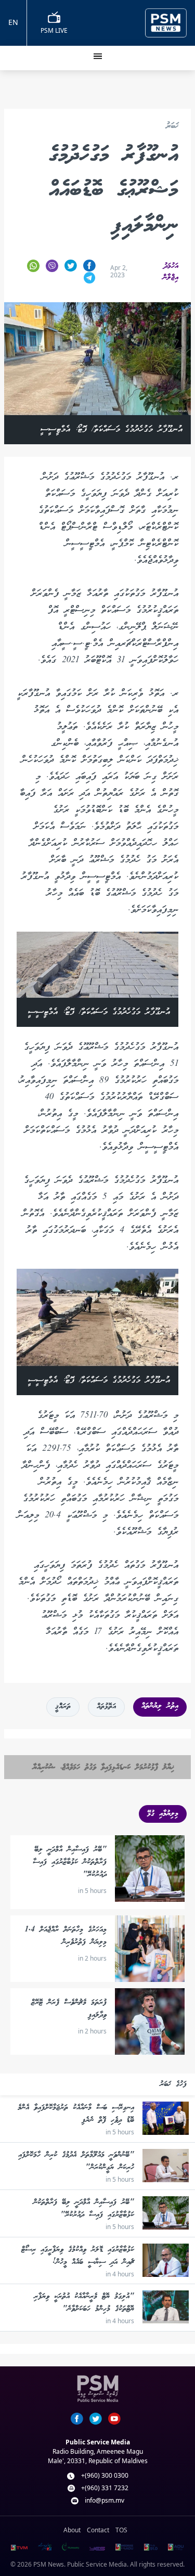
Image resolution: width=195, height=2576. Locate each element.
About (72, 2530)
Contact (98, 2530)
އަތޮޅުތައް (106, 1707)
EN (13, 22)
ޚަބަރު (172, 127)
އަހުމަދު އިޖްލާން (171, 272)
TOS (121, 2530)
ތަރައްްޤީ (63, 1707)
